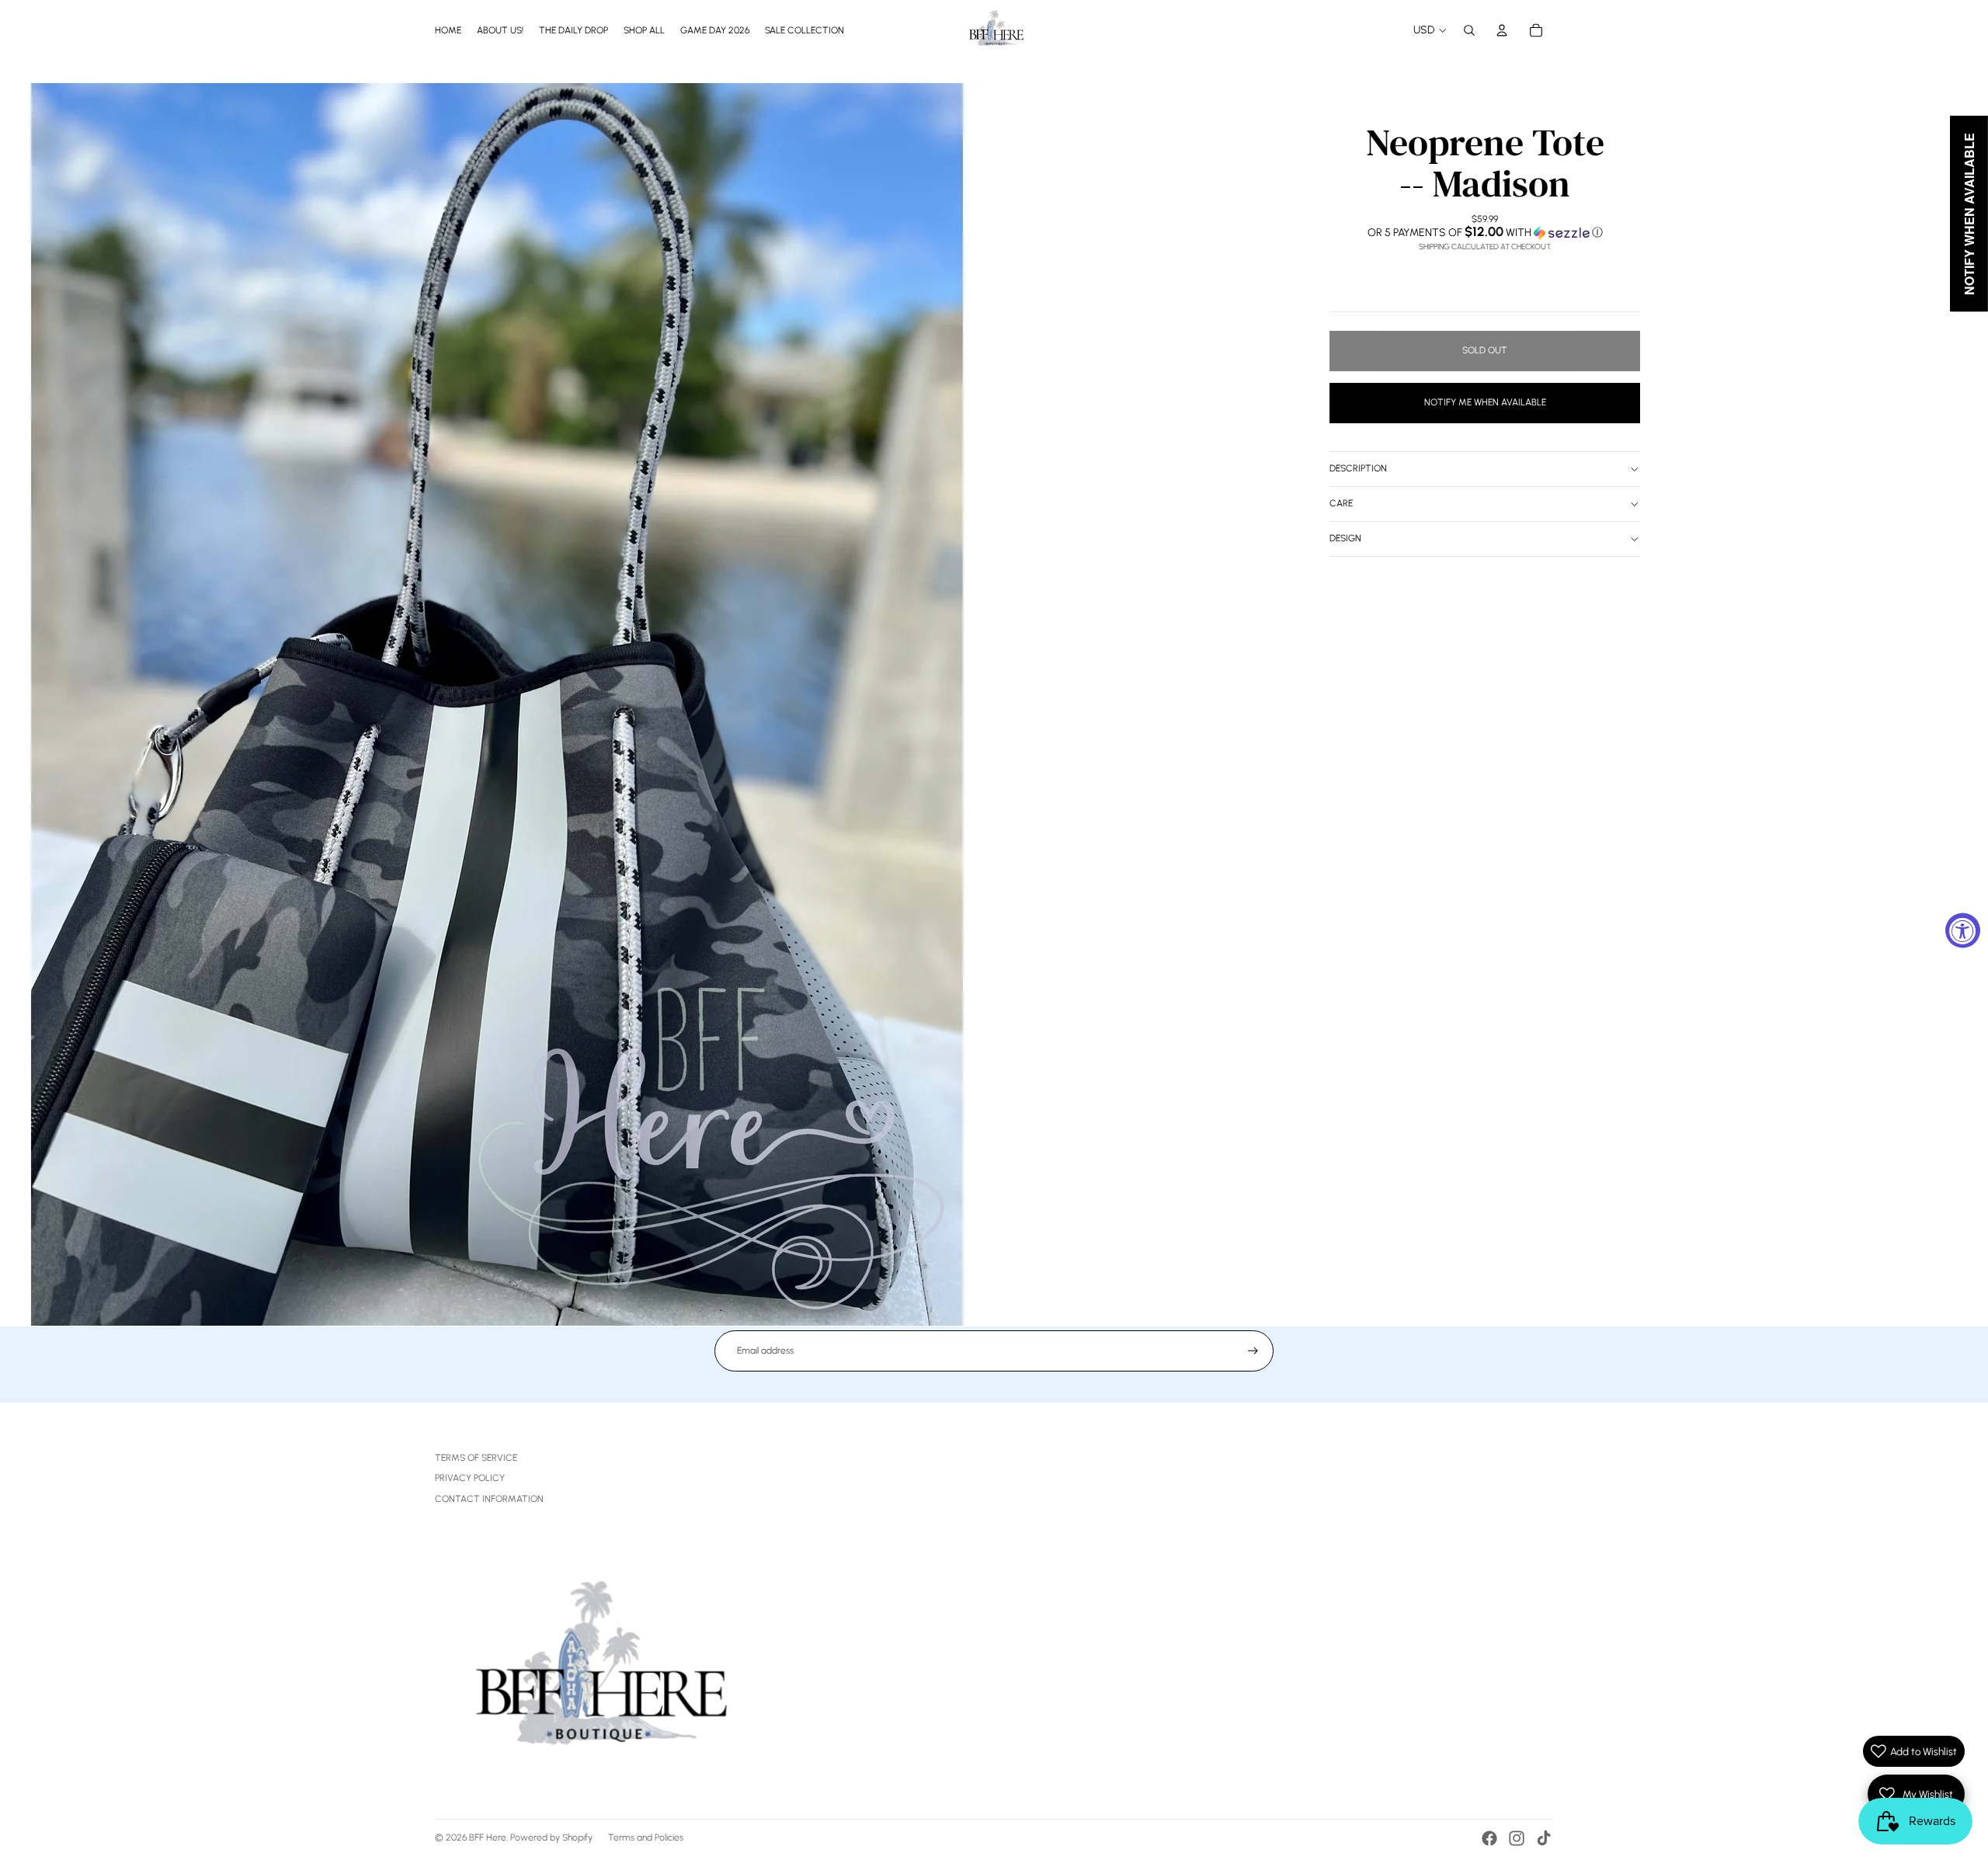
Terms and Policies (646, 1837)
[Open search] (1469, 30)
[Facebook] (1489, 1838)
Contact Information (489, 1499)
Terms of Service (476, 1458)
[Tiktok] (1544, 1838)
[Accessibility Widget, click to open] (1963, 930)
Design (1345, 538)
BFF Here (488, 1837)
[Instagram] (1517, 1838)
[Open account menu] (1502, 30)
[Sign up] (1253, 1351)
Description (1358, 468)
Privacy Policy (470, 1478)
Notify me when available (1485, 402)
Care (1341, 503)
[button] (1485, 232)
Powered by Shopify (551, 1837)
